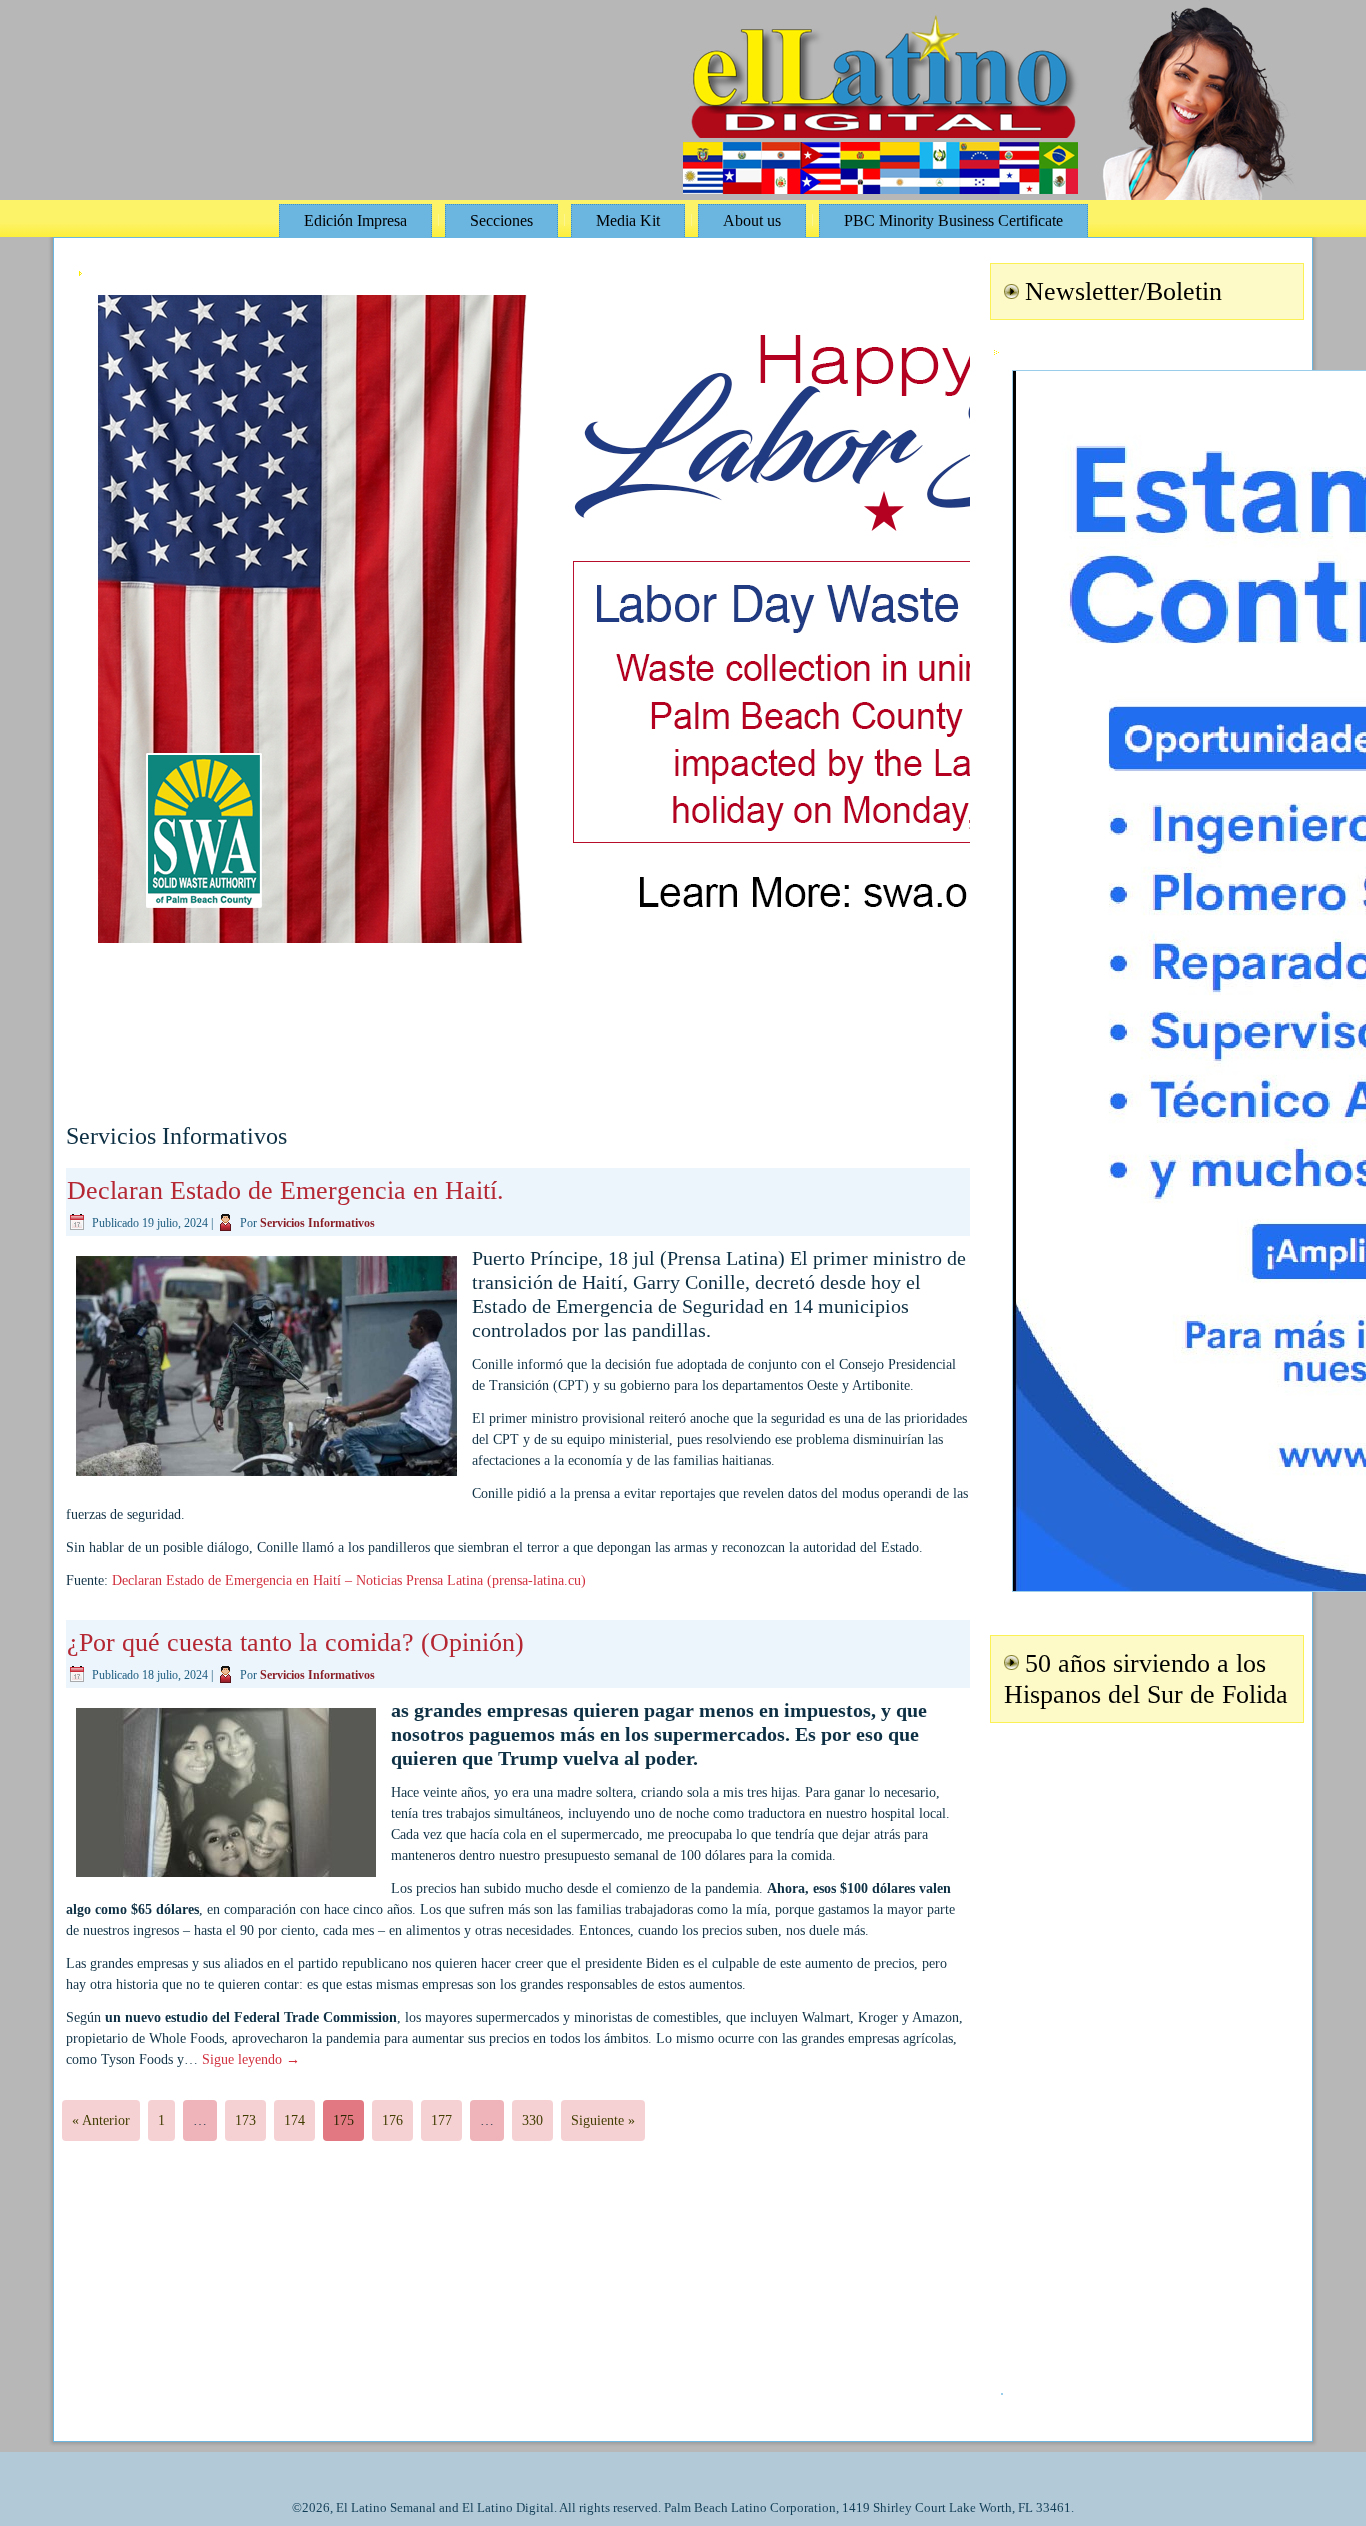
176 (392, 2120)
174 (294, 2120)
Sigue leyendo (251, 2059)
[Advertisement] (1144, 2046)
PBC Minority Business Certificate (953, 220)
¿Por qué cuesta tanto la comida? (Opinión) (295, 1642)
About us (752, 220)
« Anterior (101, 2120)
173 (245, 2120)
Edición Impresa (355, 220)
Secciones (501, 220)
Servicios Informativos (317, 1223)
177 (441, 2120)
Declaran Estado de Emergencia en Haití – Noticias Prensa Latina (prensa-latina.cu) (349, 1580)
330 (532, 2120)
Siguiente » (603, 2120)
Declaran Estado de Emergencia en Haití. (285, 1190)
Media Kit (628, 220)
